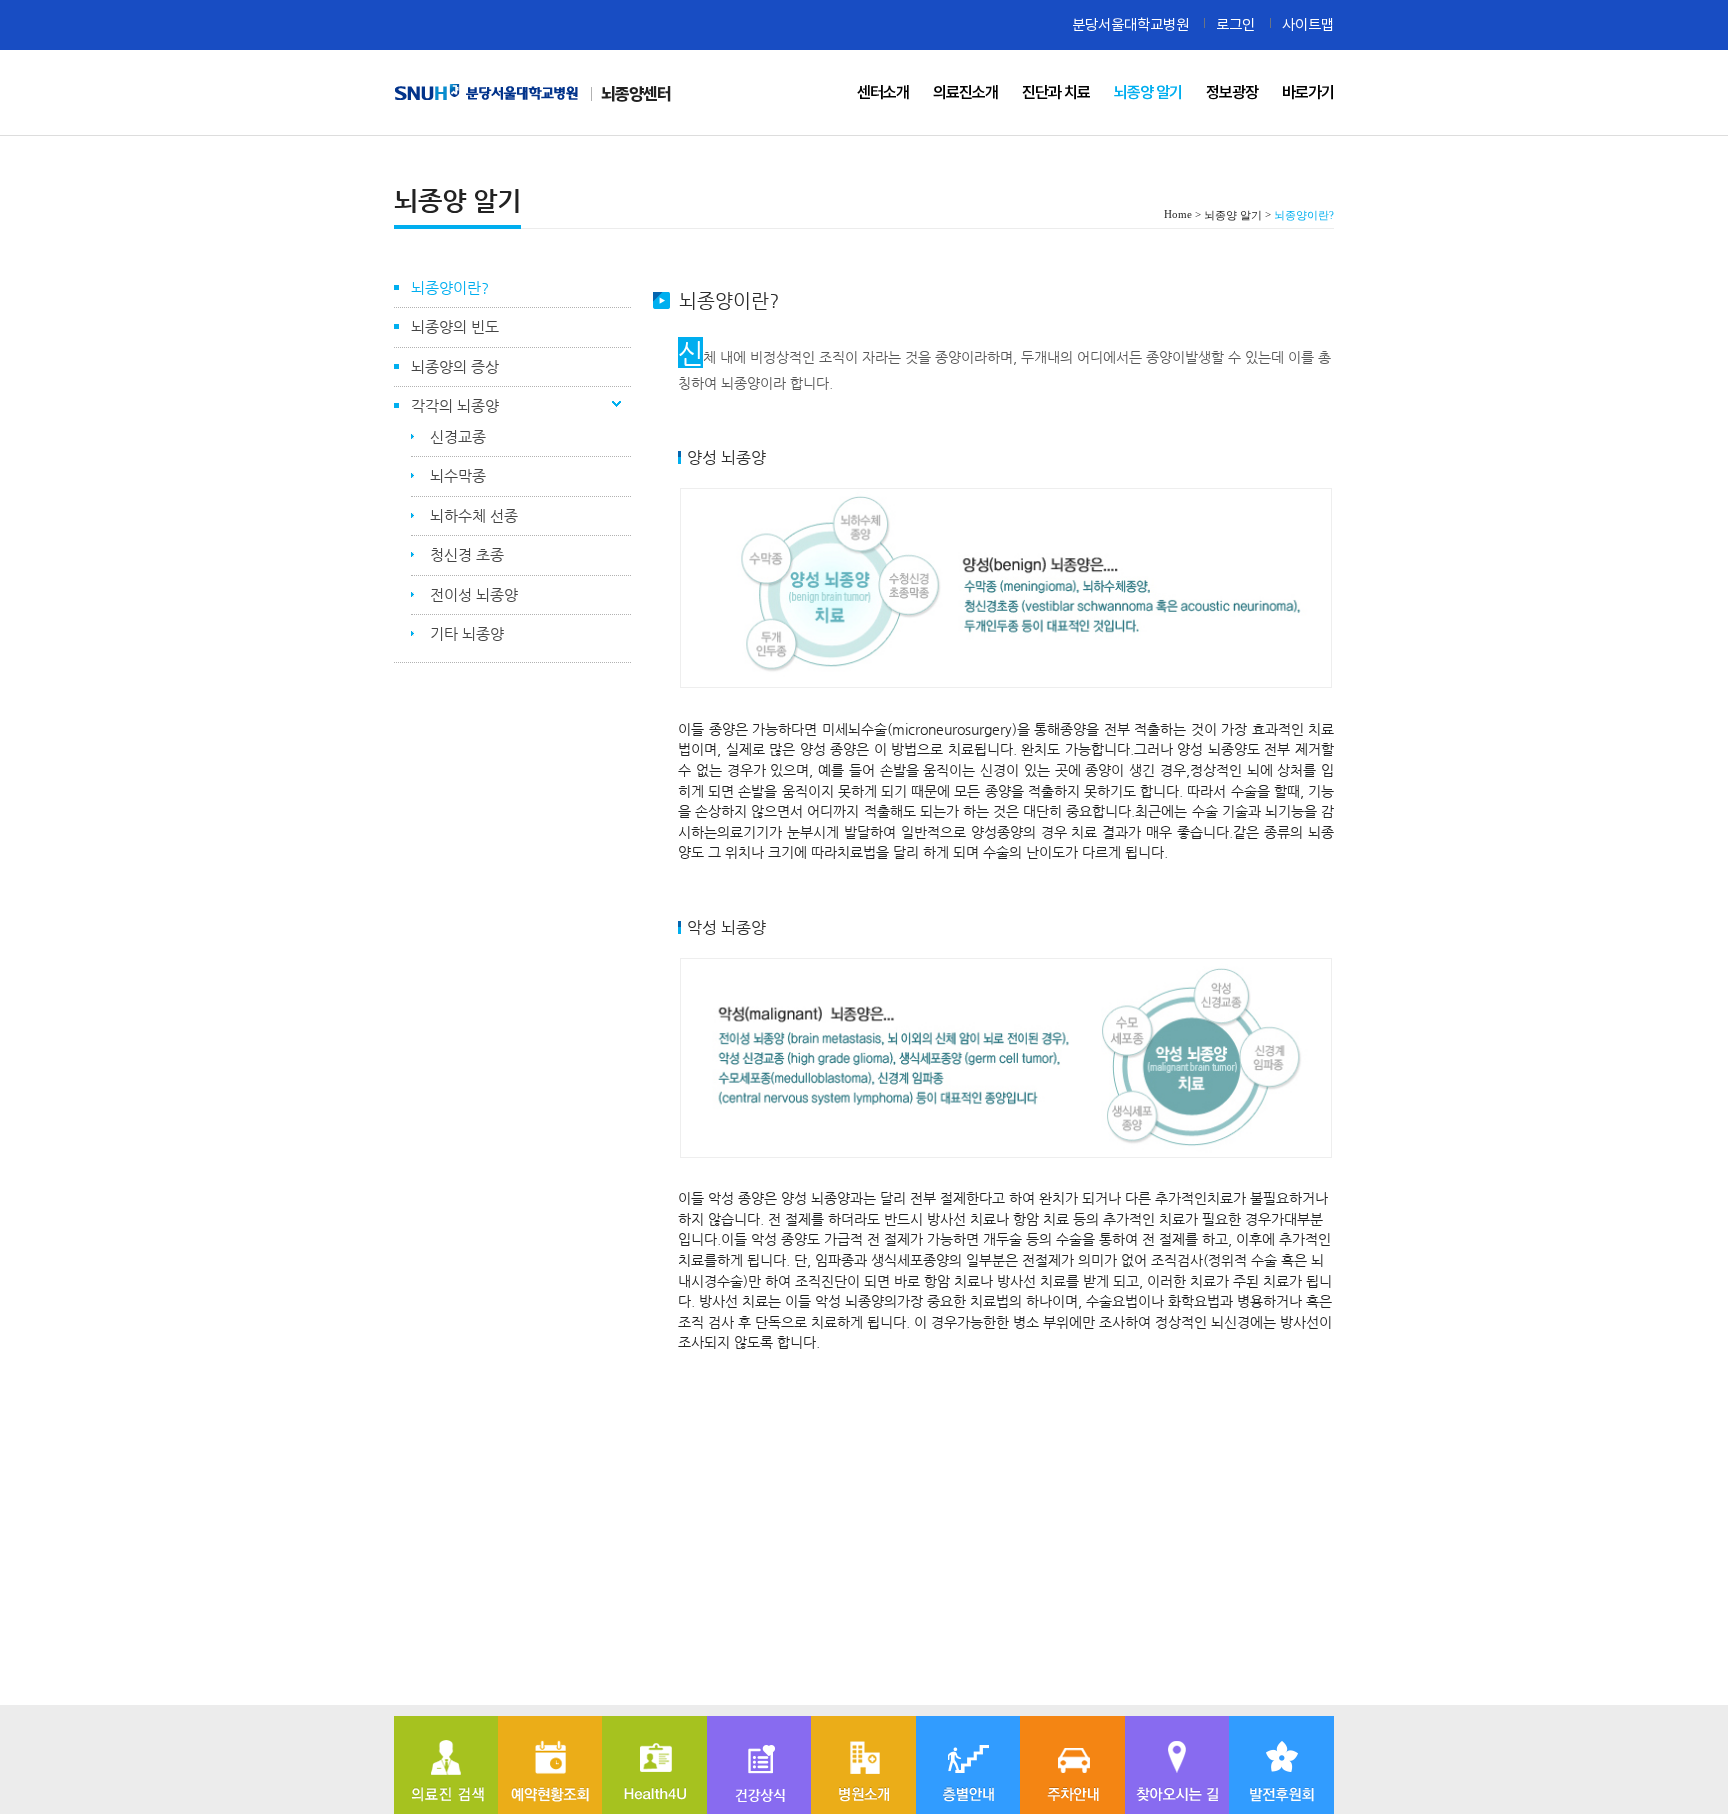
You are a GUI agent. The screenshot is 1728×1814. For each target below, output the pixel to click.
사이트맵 (1308, 24)
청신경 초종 (467, 554)
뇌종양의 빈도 (455, 326)
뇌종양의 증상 (455, 366)
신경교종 (458, 436)
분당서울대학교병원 (1130, 24)
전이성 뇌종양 (474, 594)
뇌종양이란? (450, 287)
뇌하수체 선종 (474, 515)
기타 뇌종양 (467, 633)
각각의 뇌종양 (455, 405)
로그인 (1235, 24)
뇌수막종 (458, 475)
